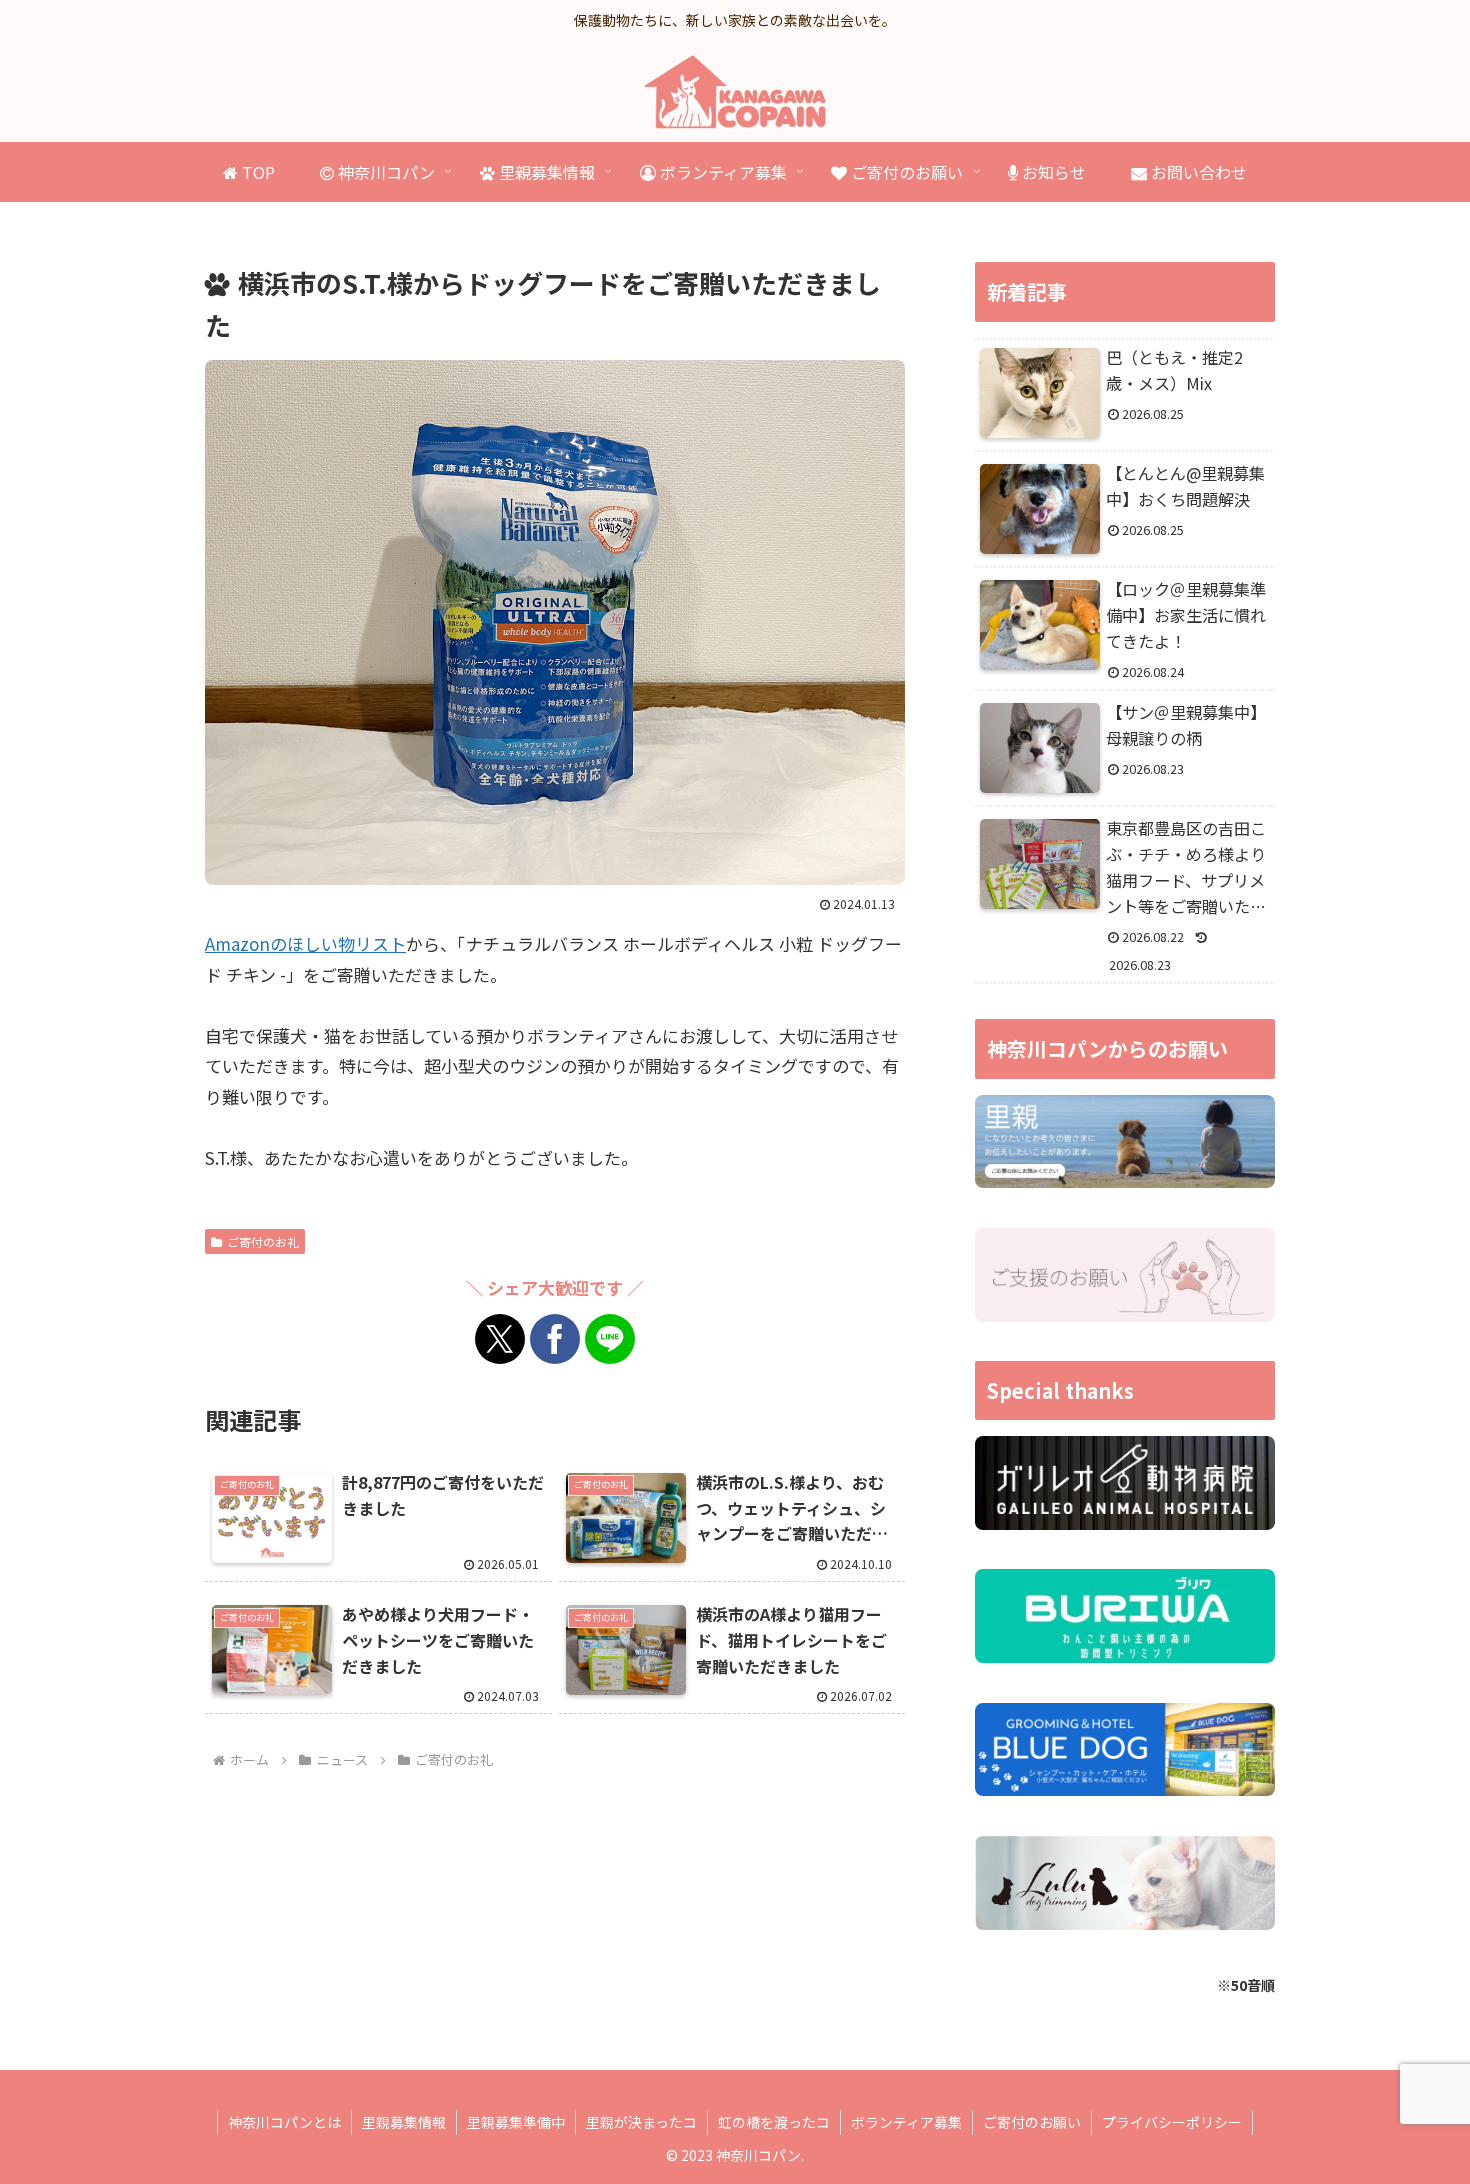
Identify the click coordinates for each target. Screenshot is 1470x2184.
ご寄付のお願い (1032, 2122)
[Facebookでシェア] (555, 1339)
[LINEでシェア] (610, 1339)
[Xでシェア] (500, 1339)
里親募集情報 (404, 2122)
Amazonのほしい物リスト (305, 943)
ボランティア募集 (906, 2122)
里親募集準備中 (516, 2122)
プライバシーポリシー (1172, 2122)
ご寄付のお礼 (263, 1241)
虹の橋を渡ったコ (774, 2122)
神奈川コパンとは (284, 2122)
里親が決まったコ (641, 2122)
